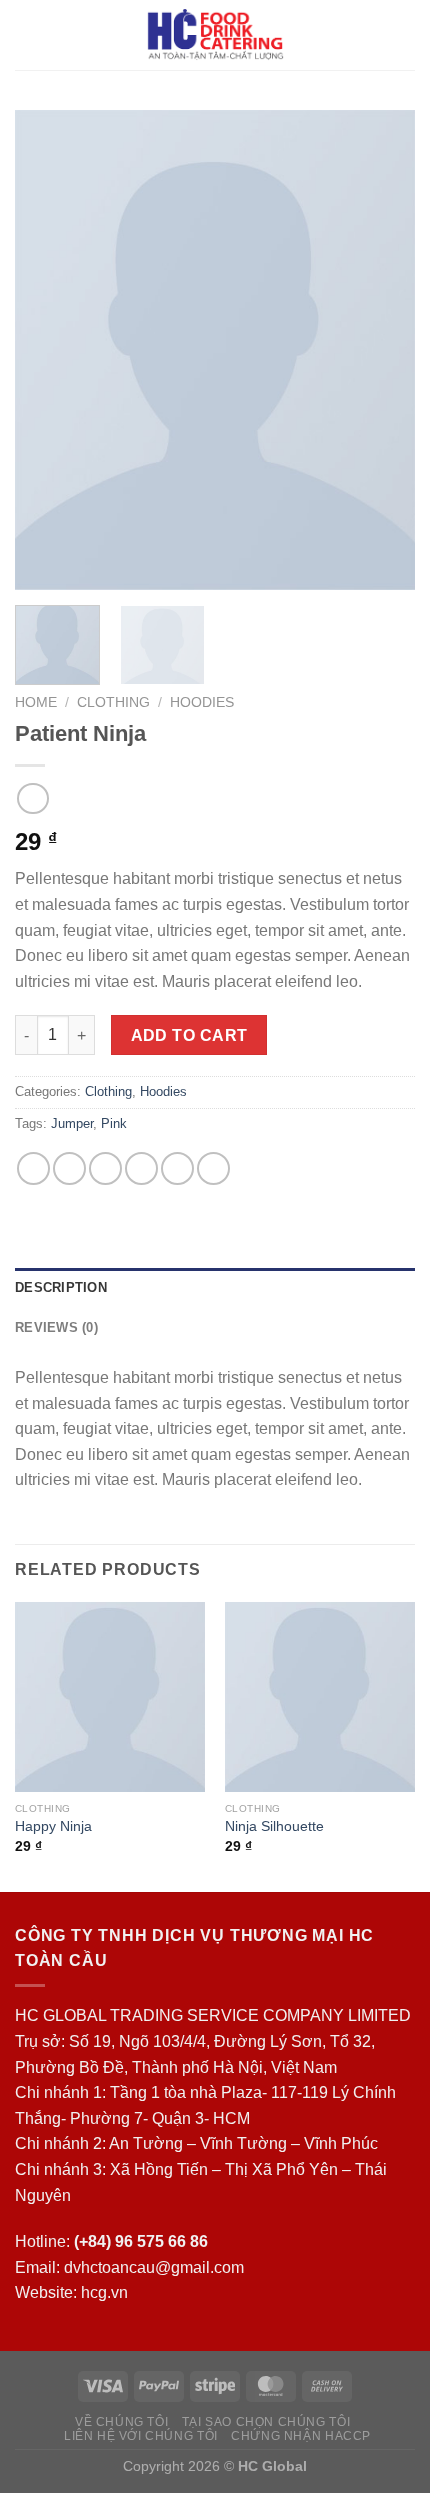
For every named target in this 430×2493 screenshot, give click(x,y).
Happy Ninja (53, 1826)
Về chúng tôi (121, 2422)
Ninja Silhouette (274, 1826)
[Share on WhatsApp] (33, 1168)
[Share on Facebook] (69, 1168)
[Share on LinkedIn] (213, 1168)
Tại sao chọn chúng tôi (266, 2422)
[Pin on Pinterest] (177, 1168)
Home (36, 702)
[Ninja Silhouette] (320, 1697)
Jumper (72, 1123)
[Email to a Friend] (141, 1168)
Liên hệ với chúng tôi (141, 2436)
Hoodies (202, 702)
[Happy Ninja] (110, 1697)
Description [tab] (61, 1287)
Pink (114, 1123)
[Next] (382, 350)
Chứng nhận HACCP (301, 2436)
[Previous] (48, 350)
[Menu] (27, 34)
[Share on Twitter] (105, 1168)
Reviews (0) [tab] (56, 1327)
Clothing (113, 702)
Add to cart (189, 1035)
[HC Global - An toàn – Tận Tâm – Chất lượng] (215, 35)
